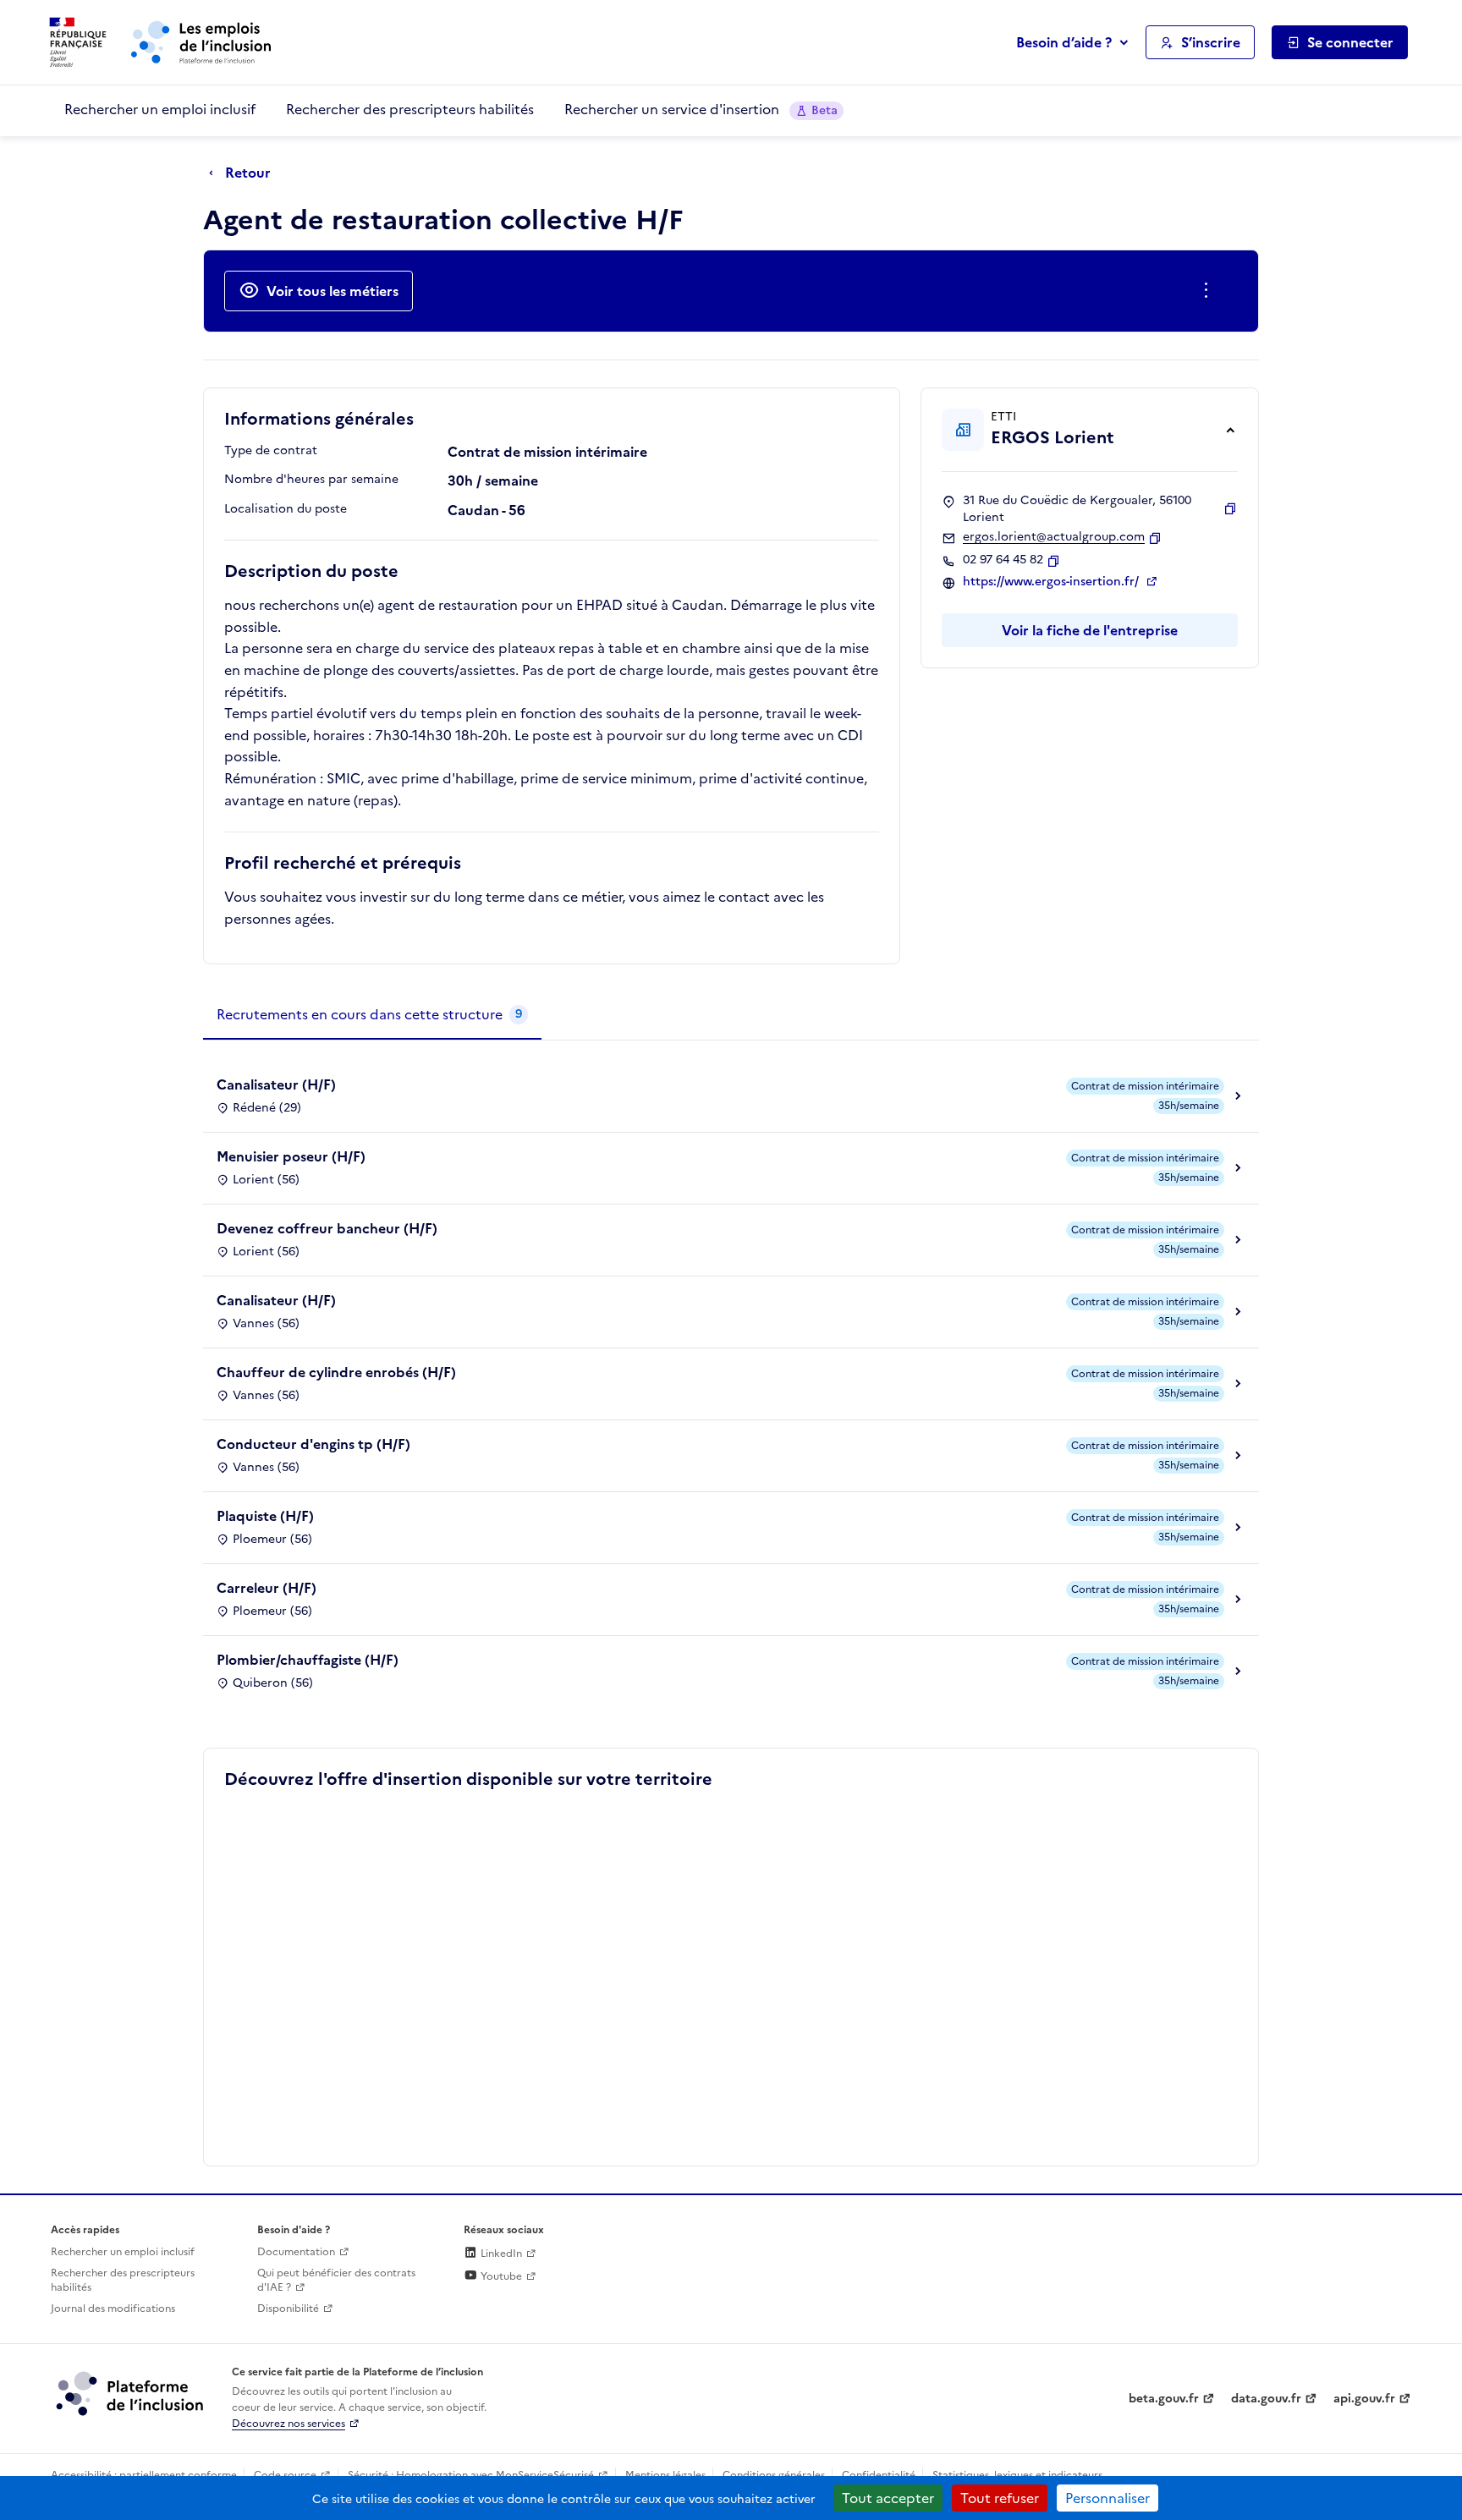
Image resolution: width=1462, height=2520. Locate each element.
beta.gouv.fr (1164, 2399)
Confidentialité (879, 2475)
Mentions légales (665, 2475)
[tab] (372, 1015)
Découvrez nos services (289, 2424)
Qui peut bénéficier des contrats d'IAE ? (336, 2280)
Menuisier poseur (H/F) (291, 1156)
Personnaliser (1107, 2498)
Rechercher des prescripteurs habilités (410, 109)
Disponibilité (288, 2309)
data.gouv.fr (1266, 2399)
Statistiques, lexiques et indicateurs (1017, 2475)
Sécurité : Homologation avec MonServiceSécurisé (471, 2475)
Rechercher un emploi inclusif (160, 109)
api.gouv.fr (1364, 2399)
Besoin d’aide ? (1064, 42)
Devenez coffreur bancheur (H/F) (327, 1228)
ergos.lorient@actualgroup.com (1054, 537)
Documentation (296, 2252)
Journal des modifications (113, 2309)
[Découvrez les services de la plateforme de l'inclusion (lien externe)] (131, 2393)
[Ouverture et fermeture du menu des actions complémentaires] (1209, 291)
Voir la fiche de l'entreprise (1090, 630)
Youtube (500, 2276)
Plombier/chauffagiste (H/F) (308, 1660)
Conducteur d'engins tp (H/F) (313, 1444)
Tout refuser (1000, 2498)
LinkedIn (500, 2254)
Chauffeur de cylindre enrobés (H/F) (336, 1372)
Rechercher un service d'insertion (701, 109)
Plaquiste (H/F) (265, 1516)
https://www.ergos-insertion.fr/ (1053, 582)
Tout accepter (888, 2498)
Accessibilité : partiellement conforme (144, 2475)
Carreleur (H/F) (267, 1588)
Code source (285, 2475)
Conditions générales (774, 2475)
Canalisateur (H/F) (276, 1084)
